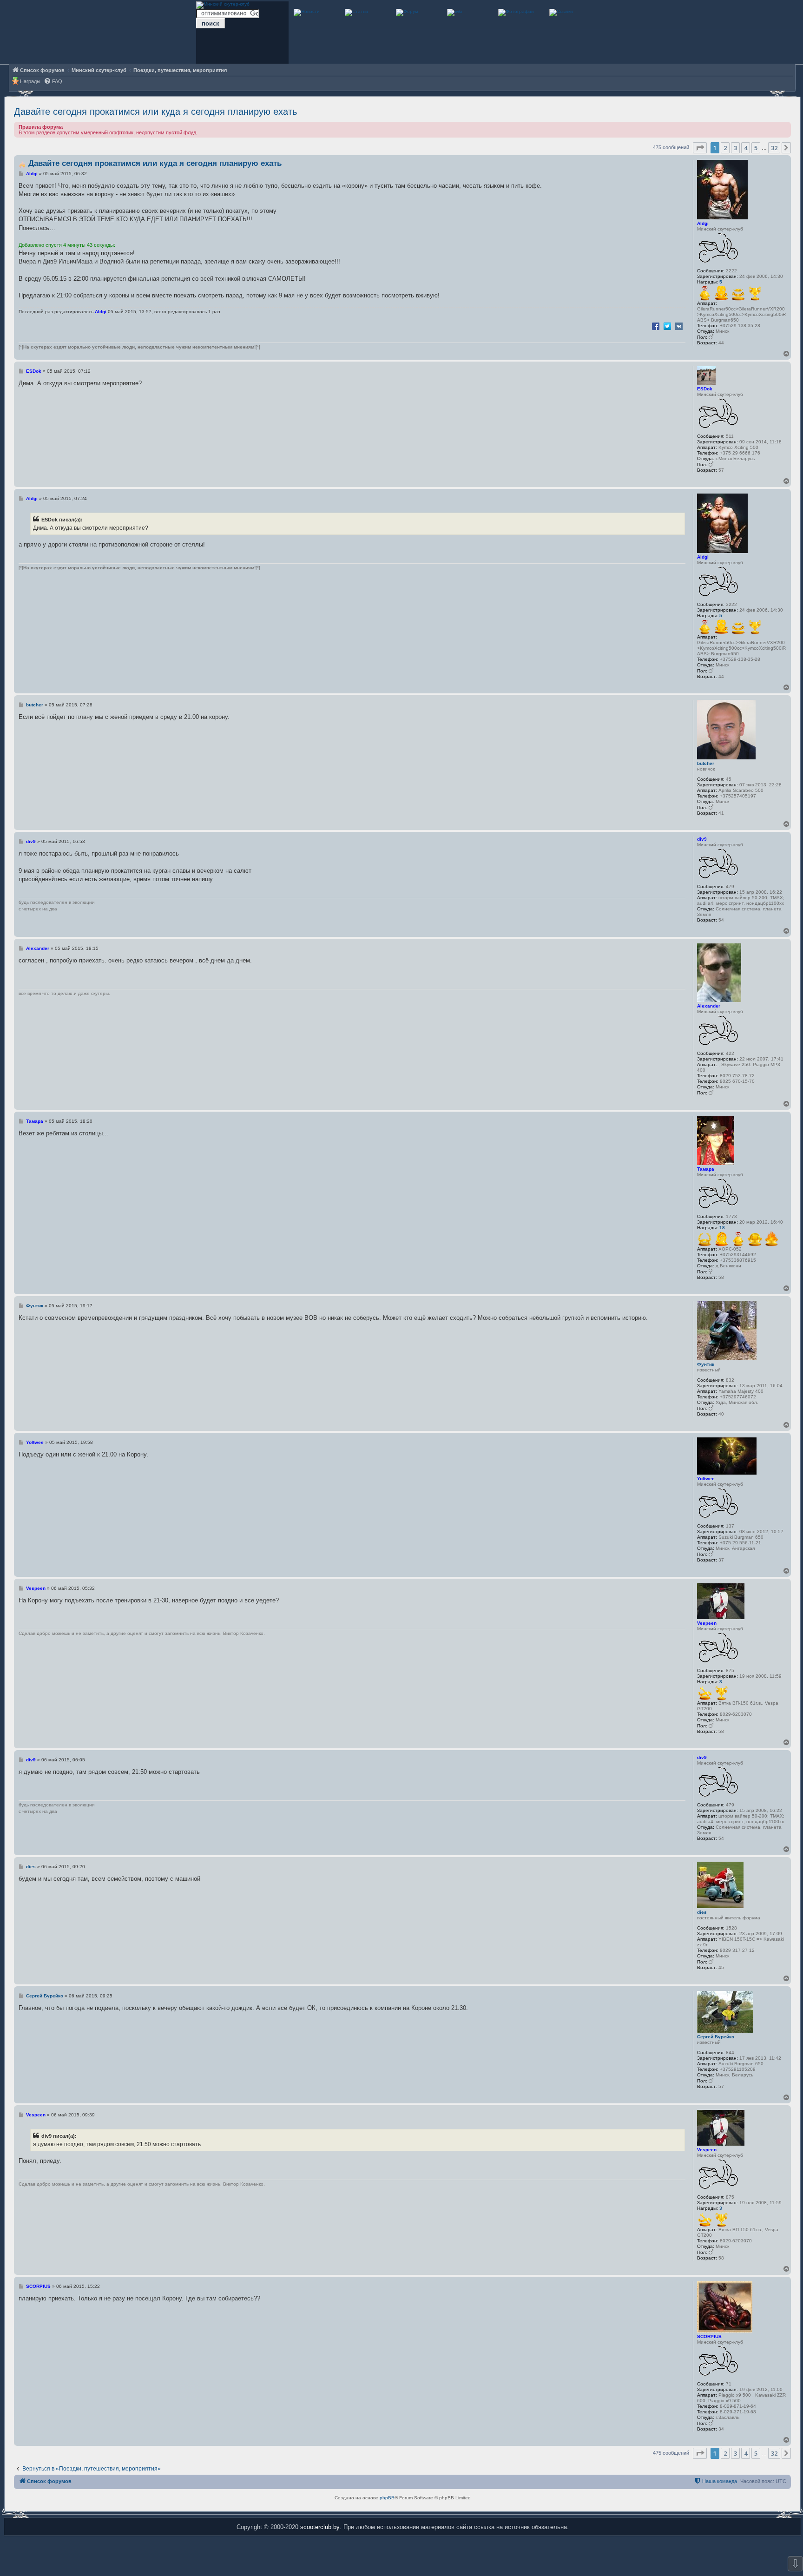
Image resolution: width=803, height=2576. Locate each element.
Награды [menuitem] (30, 81)
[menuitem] (53, 82)
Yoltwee (706, 1479)
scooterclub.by (320, 2527)
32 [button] (774, 148)
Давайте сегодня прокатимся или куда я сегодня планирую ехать (155, 112)
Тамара (706, 1169)
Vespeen (707, 1623)
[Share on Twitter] (667, 326)
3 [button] (735, 148)
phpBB (387, 2498)
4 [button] (746, 148)
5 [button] (756, 148)
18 (722, 1228)
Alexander (709, 1006)
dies (702, 1912)
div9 (702, 839)
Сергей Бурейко (716, 2037)
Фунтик (706, 1364)
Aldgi (703, 223)
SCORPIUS (709, 2336)
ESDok (705, 389)
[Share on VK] (679, 326)
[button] (700, 148)
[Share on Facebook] (656, 326)
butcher (706, 763)
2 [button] (725, 148)
